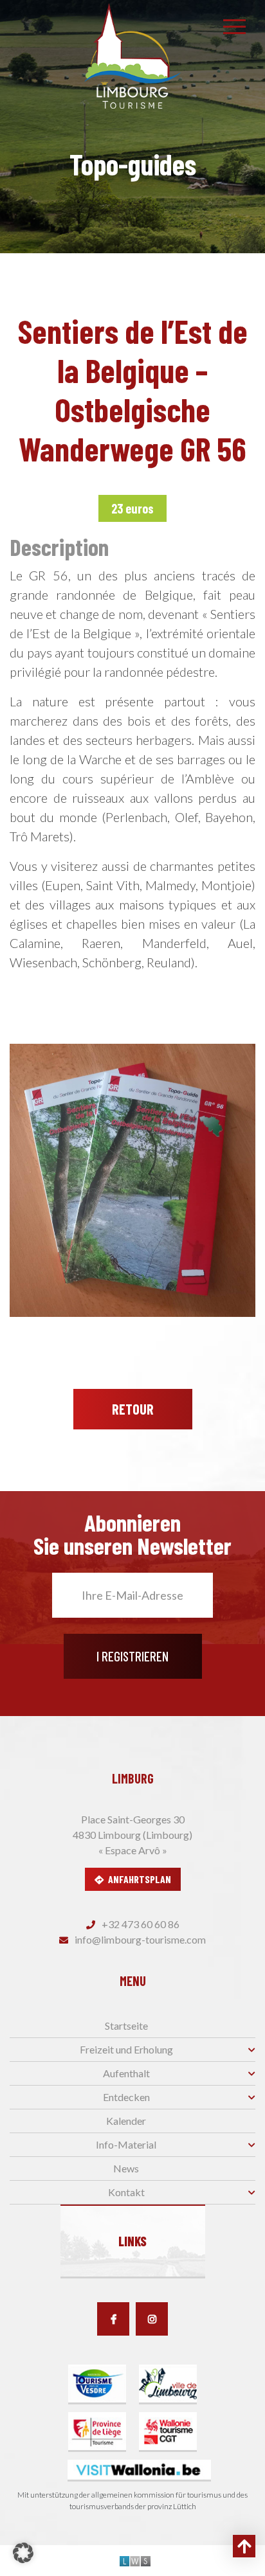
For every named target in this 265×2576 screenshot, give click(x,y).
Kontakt (126, 2192)
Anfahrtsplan (140, 1879)
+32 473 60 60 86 (140, 1924)
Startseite (126, 2026)
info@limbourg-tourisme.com (139, 1939)
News (126, 2168)
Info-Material (126, 2144)
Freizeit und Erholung (126, 2049)
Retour (133, 1409)
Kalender (126, 2121)
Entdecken (126, 2097)
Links (132, 2241)
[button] (23, 2553)
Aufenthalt (126, 2073)
